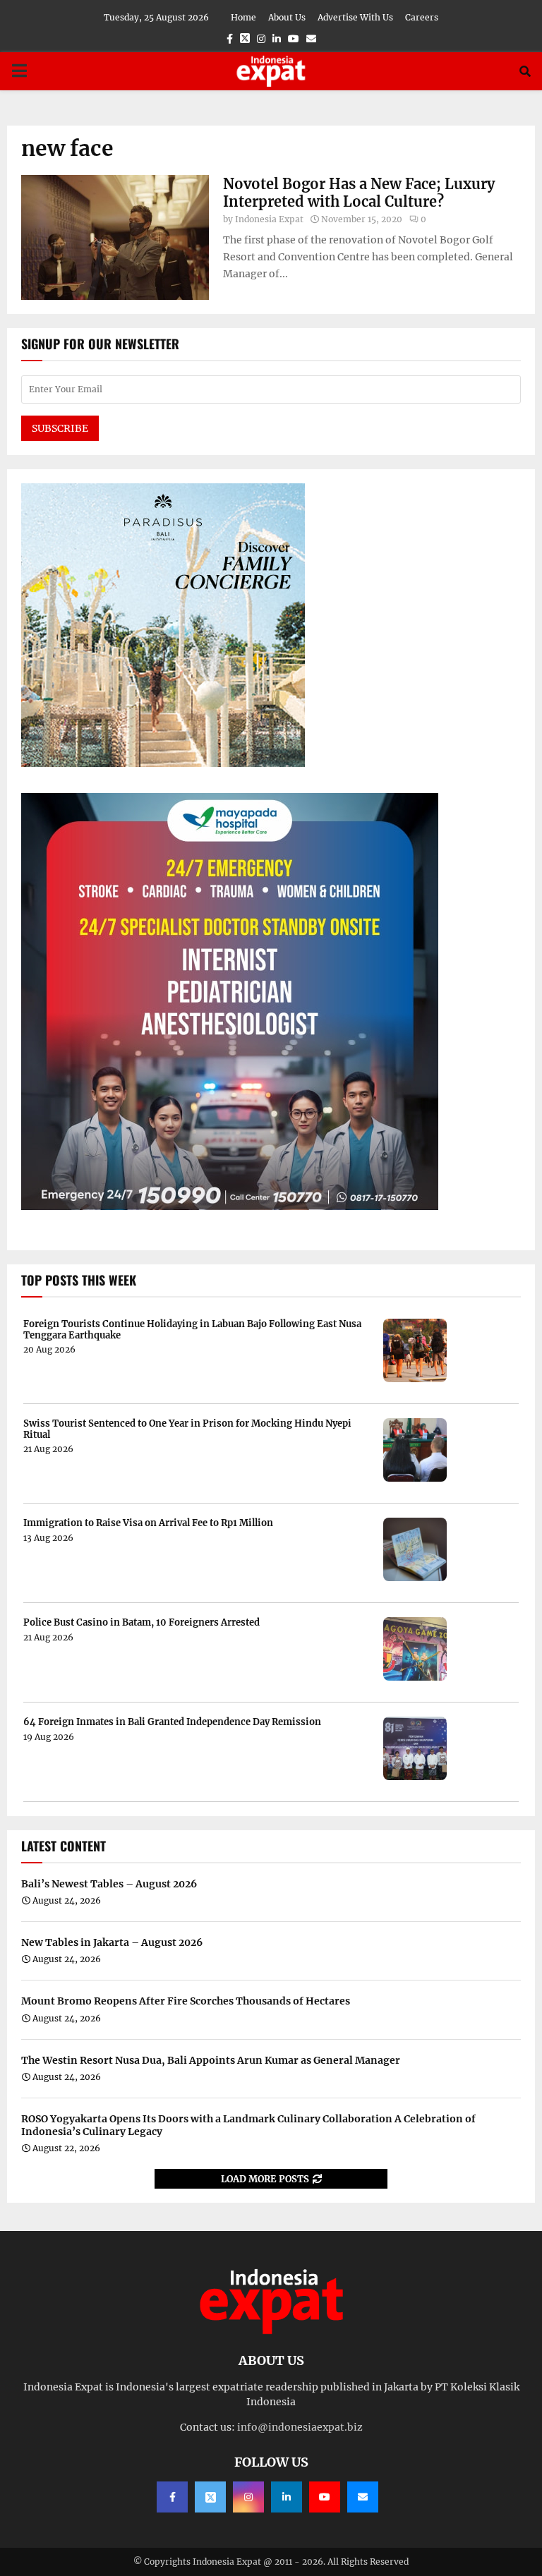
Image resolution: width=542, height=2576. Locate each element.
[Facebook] (172, 2497)
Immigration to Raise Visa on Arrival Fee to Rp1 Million (148, 1523)
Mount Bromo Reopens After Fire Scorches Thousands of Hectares (186, 2001)
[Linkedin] (287, 2497)
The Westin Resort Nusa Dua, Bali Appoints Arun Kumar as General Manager (211, 2060)
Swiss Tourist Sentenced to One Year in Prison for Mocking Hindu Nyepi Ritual (187, 1429)
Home (243, 17)
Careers (422, 17)
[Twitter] (210, 2497)
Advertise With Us (355, 17)
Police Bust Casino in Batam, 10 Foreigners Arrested (141, 1623)
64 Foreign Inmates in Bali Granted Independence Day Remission (172, 1722)
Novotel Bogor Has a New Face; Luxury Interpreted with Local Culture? (359, 193)
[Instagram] (248, 2497)
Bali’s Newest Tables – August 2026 (109, 1884)
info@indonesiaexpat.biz (300, 2427)
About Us (287, 17)
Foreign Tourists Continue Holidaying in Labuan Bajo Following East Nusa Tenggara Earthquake (192, 1330)
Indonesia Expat (269, 219)
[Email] (363, 2497)
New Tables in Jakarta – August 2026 (112, 1942)
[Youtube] (325, 2497)
